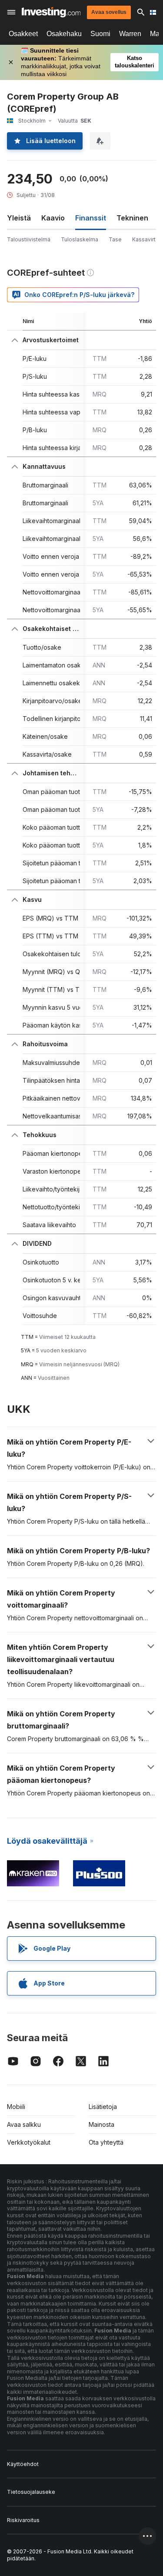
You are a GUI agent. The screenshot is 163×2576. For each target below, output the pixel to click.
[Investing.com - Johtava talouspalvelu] (51, 12)
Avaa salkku (24, 2124)
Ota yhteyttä (106, 2142)
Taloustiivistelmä (29, 239)
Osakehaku (64, 34)
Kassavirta (145, 239)
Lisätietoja (103, 2107)
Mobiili (16, 2107)
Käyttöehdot (23, 2464)
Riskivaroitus (23, 2520)
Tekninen (132, 218)
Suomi (100, 34)
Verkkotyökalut (29, 2142)
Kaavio (53, 218)
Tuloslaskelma (80, 239)
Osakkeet (23, 34)
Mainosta (101, 2124)
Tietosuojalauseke (31, 2492)
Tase (115, 239)
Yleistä (19, 218)
